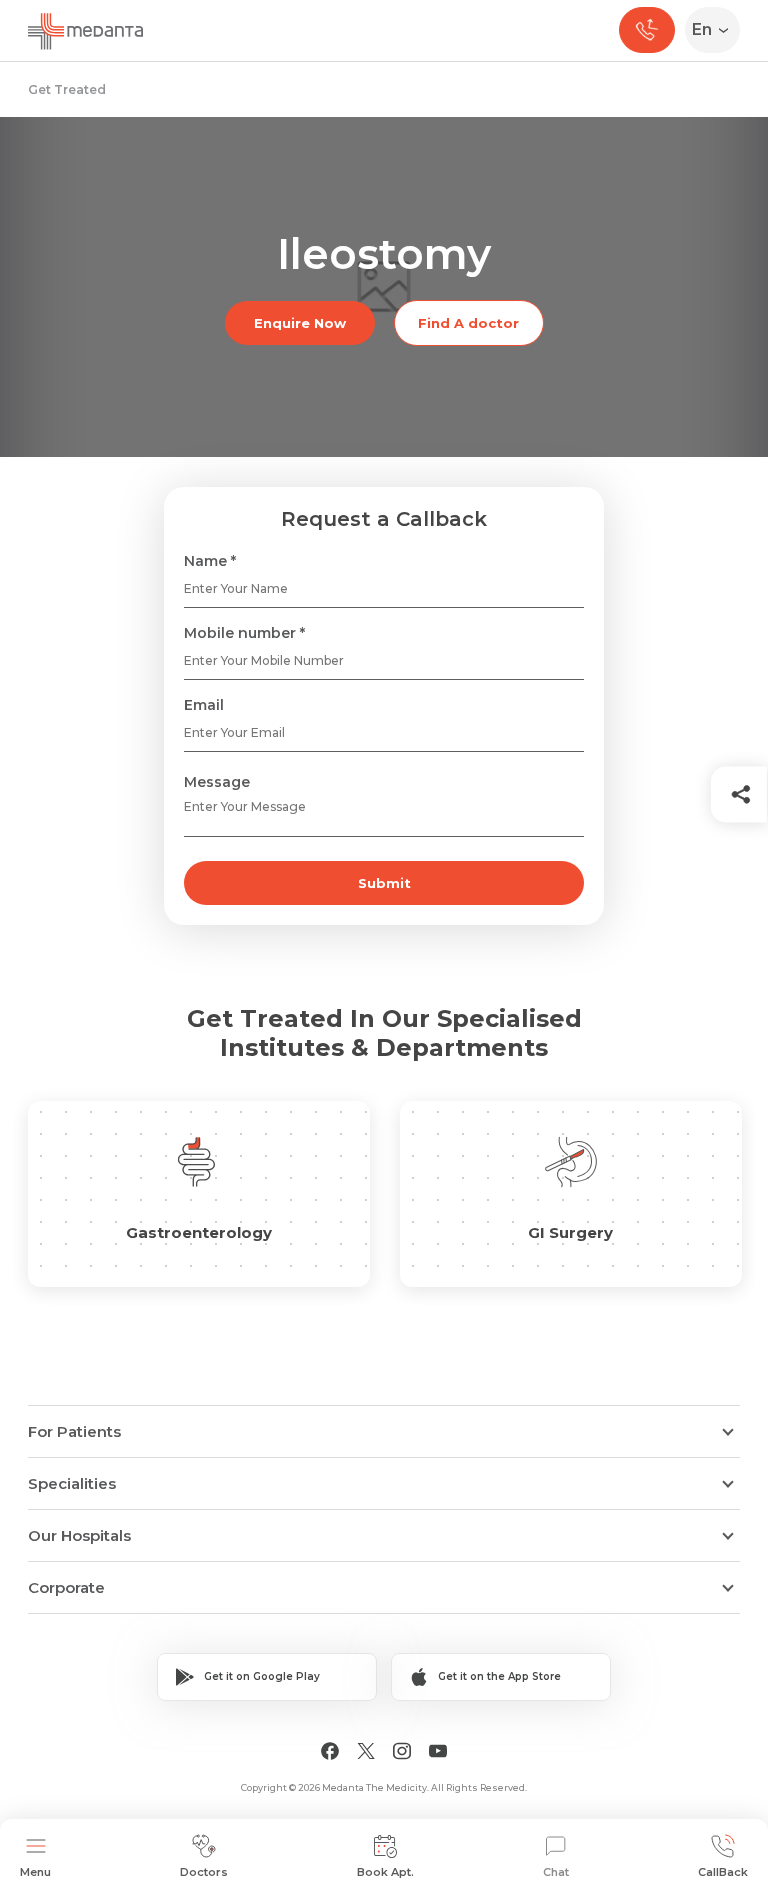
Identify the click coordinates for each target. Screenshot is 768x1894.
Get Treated (67, 89)
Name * (210, 561)
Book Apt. (385, 1872)
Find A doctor (468, 323)
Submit (384, 883)
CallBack (723, 1872)
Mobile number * (244, 633)
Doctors (204, 1872)
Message (217, 782)
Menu (35, 1872)
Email (204, 705)
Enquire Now (300, 323)
